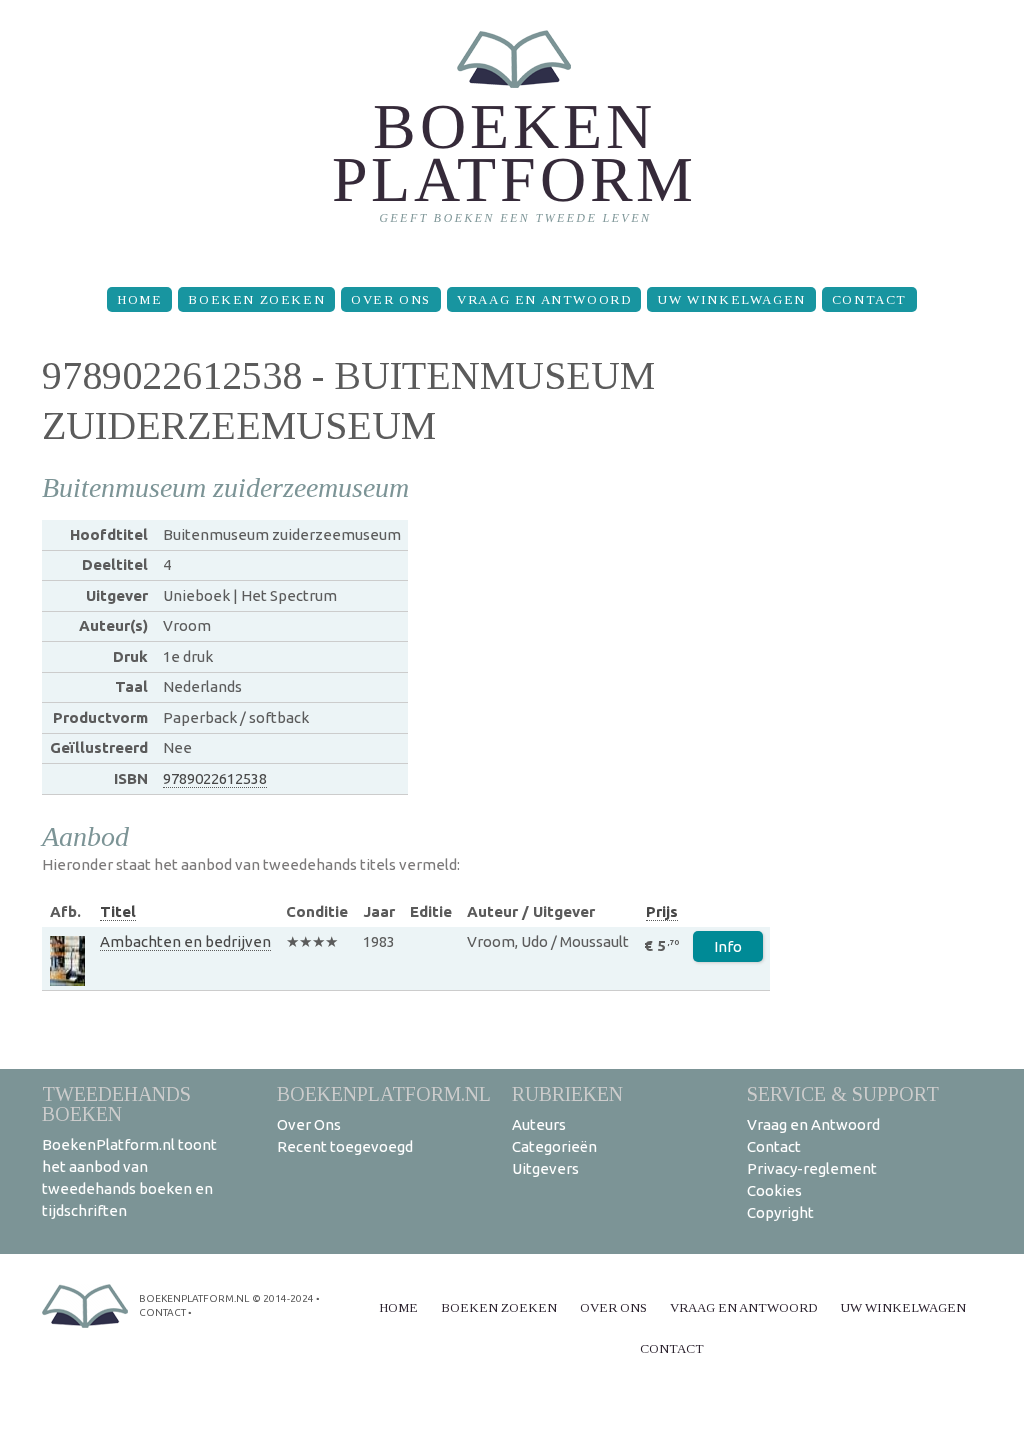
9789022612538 (215, 778)
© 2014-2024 (283, 1298)
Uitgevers (545, 1168)
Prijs (662, 911)
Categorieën (554, 1146)
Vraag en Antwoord (544, 299)
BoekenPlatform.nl (384, 1093)
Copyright (780, 1212)
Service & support (843, 1093)
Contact (869, 299)
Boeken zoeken (256, 299)
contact (162, 1312)
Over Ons (391, 299)
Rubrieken (567, 1093)
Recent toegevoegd (345, 1146)
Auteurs (539, 1124)
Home (139, 299)
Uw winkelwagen (731, 299)
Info (728, 946)
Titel (118, 911)
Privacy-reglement (812, 1168)
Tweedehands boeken (116, 1103)
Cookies (774, 1190)
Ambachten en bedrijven (185, 941)
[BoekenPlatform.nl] (512, 135)
